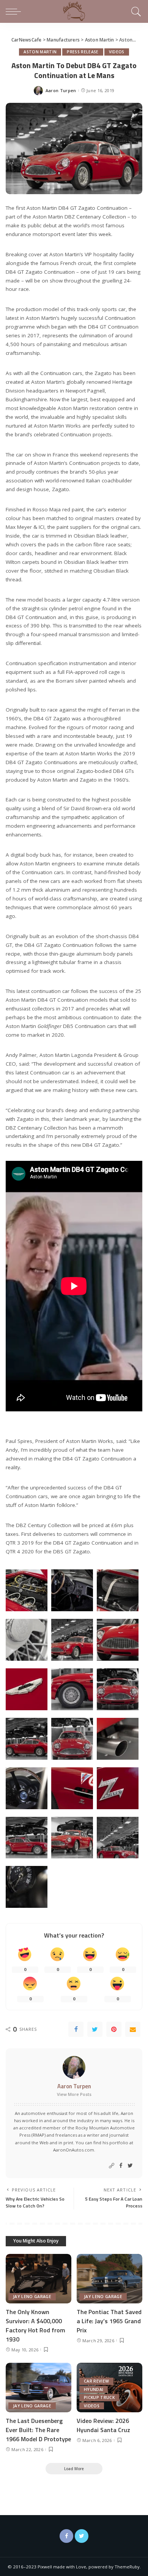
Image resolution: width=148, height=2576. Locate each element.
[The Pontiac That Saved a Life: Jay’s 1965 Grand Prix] (109, 2279)
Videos (117, 52)
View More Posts (74, 2094)
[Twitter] (95, 2029)
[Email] (133, 2029)
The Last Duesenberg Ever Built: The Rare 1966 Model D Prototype (38, 2430)
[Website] (112, 2166)
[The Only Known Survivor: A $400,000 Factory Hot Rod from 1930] (39, 2279)
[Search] (135, 11)
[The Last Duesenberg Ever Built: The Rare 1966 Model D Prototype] (39, 2388)
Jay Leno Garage (32, 2297)
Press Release (83, 52)
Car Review (96, 2381)
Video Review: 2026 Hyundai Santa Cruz (103, 2425)
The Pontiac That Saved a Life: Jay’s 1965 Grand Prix (109, 2321)
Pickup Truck (99, 2397)
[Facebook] (76, 2029)
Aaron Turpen (61, 90)
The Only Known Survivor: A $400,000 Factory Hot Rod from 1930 (35, 2325)
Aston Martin (40, 52)
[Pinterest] (114, 2029)
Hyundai (94, 2389)
